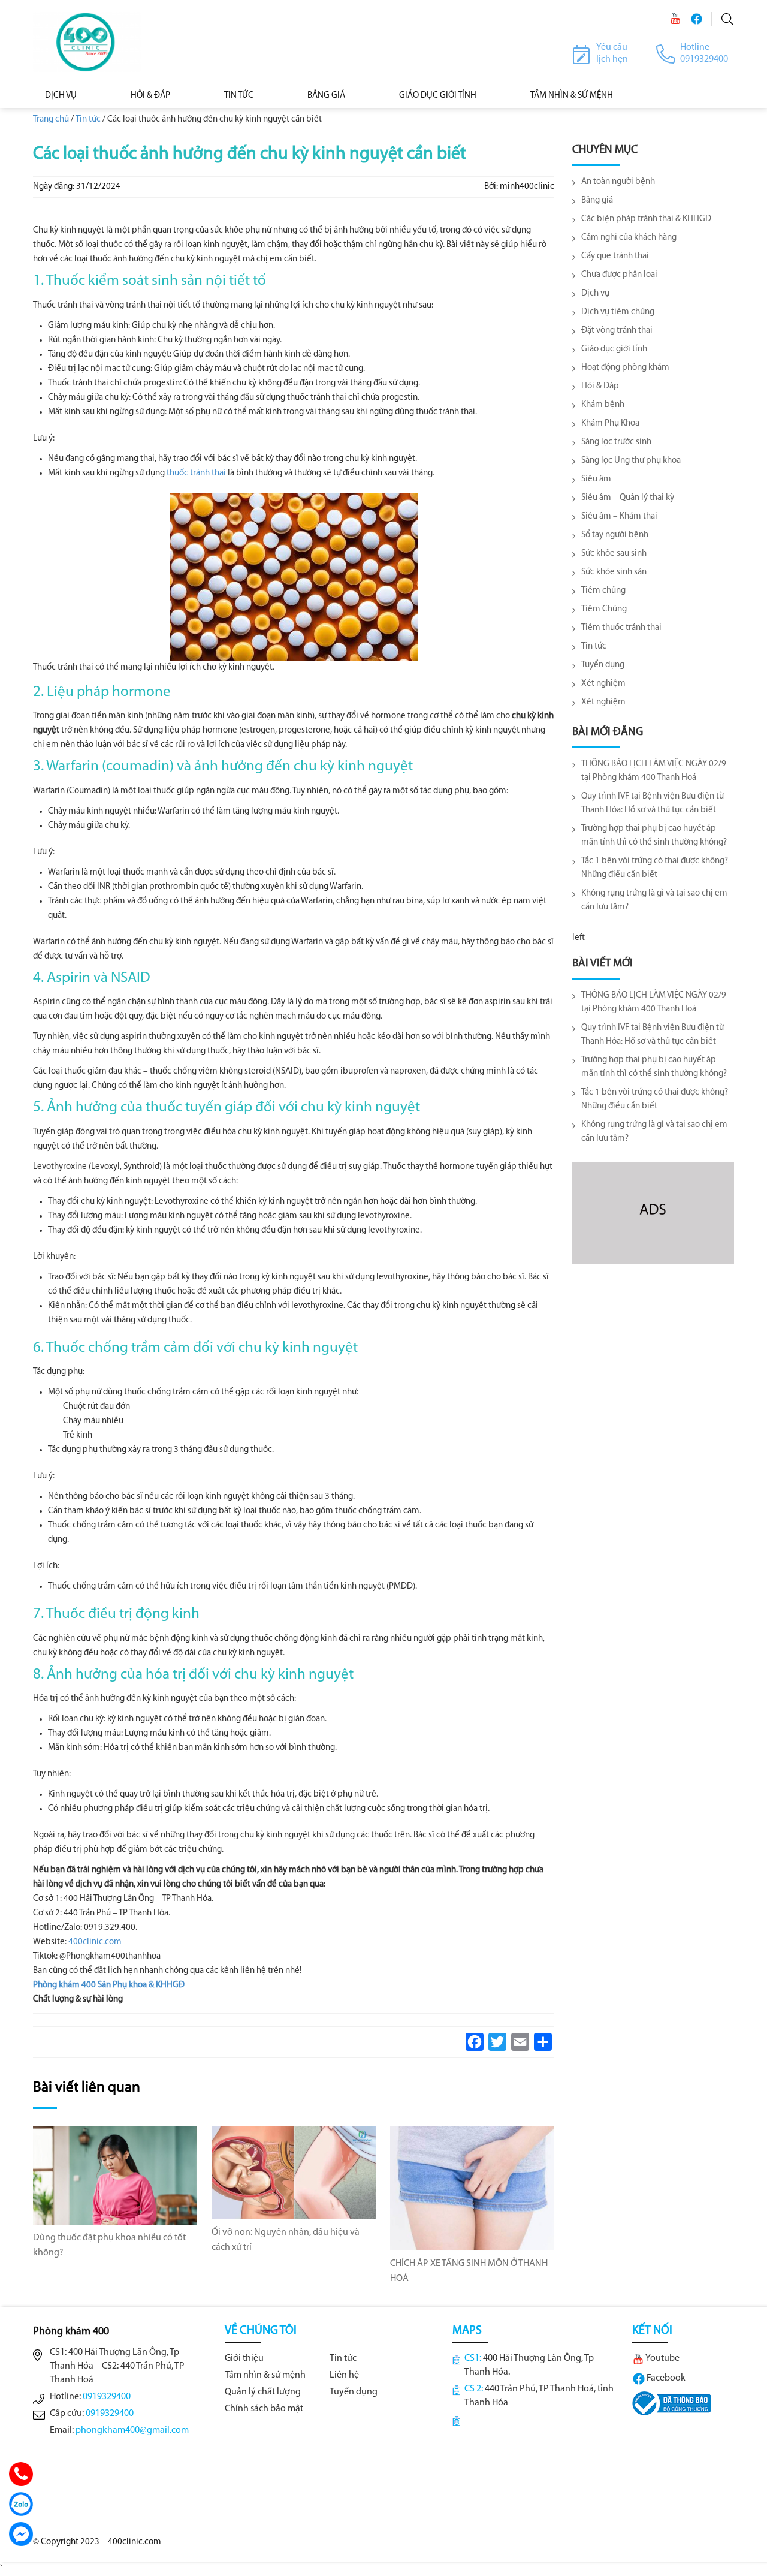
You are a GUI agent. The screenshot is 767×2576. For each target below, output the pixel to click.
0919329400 (107, 2397)
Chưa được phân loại (619, 275)
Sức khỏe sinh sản (614, 572)
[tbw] (672, 2403)
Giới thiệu (244, 2358)
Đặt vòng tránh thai (617, 331)
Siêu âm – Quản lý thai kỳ (628, 498)
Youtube (662, 2358)
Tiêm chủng (603, 591)
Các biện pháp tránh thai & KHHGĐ (646, 219)
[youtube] (675, 19)
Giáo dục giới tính (438, 96)
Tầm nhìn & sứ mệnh (265, 2375)
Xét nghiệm (603, 684)
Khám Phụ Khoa (610, 424)
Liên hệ (344, 2375)
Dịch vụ (61, 96)
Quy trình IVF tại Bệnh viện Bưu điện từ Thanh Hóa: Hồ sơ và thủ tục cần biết (653, 803)
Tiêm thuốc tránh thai (621, 628)
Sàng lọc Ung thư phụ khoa (631, 461)
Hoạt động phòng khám (625, 368)
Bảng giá (597, 201)
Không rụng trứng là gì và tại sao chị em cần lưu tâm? (654, 900)
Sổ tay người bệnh (615, 535)
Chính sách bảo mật (264, 2409)
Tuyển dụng (603, 665)
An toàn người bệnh (618, 182)
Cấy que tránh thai (615, 256)
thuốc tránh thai (196, 473)
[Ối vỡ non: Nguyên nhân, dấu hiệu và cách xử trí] (294, 2173)
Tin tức (239, 96)
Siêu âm (596, 479)
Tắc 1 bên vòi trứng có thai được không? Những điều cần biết (655, 868)
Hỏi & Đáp (150, 96)
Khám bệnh (603, 405)
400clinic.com (95, 1942)
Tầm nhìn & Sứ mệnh (572, 96)
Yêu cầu (612, 47)
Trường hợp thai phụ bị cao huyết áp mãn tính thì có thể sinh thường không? (654, 836)
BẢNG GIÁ (326, 96)
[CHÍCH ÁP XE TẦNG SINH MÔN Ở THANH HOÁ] (472, 2188)
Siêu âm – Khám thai (619, 516)
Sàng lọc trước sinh (616, 442)
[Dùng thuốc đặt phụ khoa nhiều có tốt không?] (115, 2176)
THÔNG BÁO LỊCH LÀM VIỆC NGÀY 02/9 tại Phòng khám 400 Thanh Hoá (654, 771)
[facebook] (696, 19)
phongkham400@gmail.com (132, 2430)
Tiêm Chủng (604, 609)
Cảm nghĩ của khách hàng (629, 238)
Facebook (665, 2378)
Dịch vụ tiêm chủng (618, 312)
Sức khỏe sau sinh (614, 554)
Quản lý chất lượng (263, 2392)
